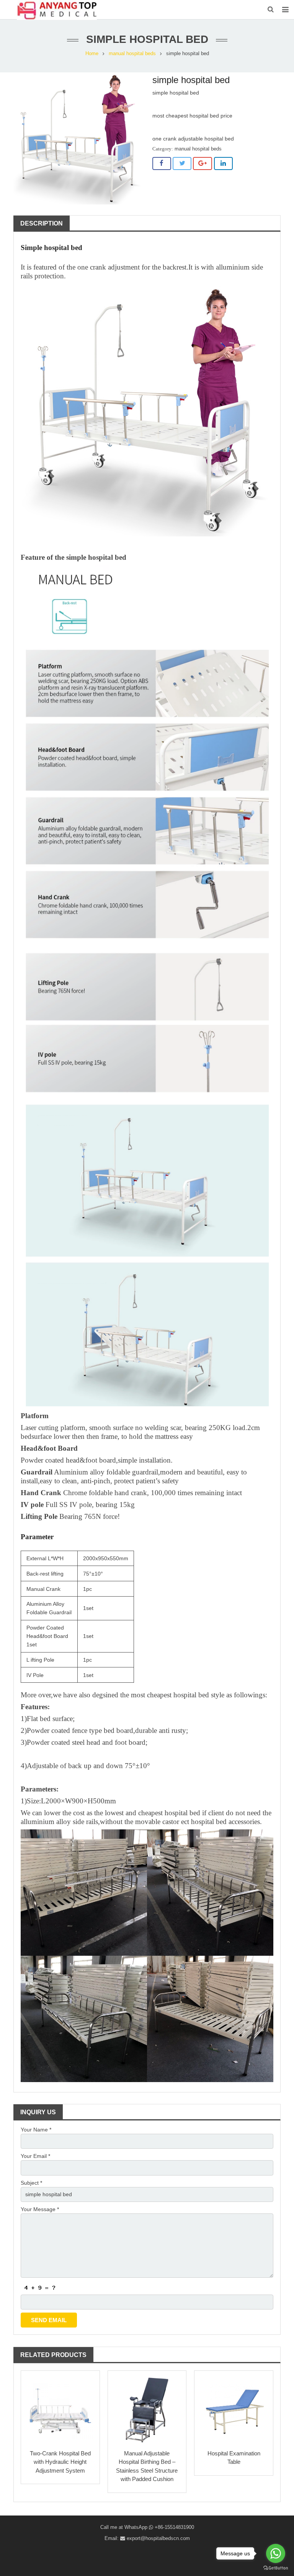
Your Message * (40, 2209)
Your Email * (35, 2156)
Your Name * (36, 2130)
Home (92, 54)
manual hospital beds (132, 54)
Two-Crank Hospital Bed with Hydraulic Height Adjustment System (60, 2462)
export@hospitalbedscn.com (158, 2538)
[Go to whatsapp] (276, 2553)
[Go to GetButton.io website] (276, 2568)
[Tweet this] (182, 163)
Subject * (31, 2183)
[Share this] (162, 163)
